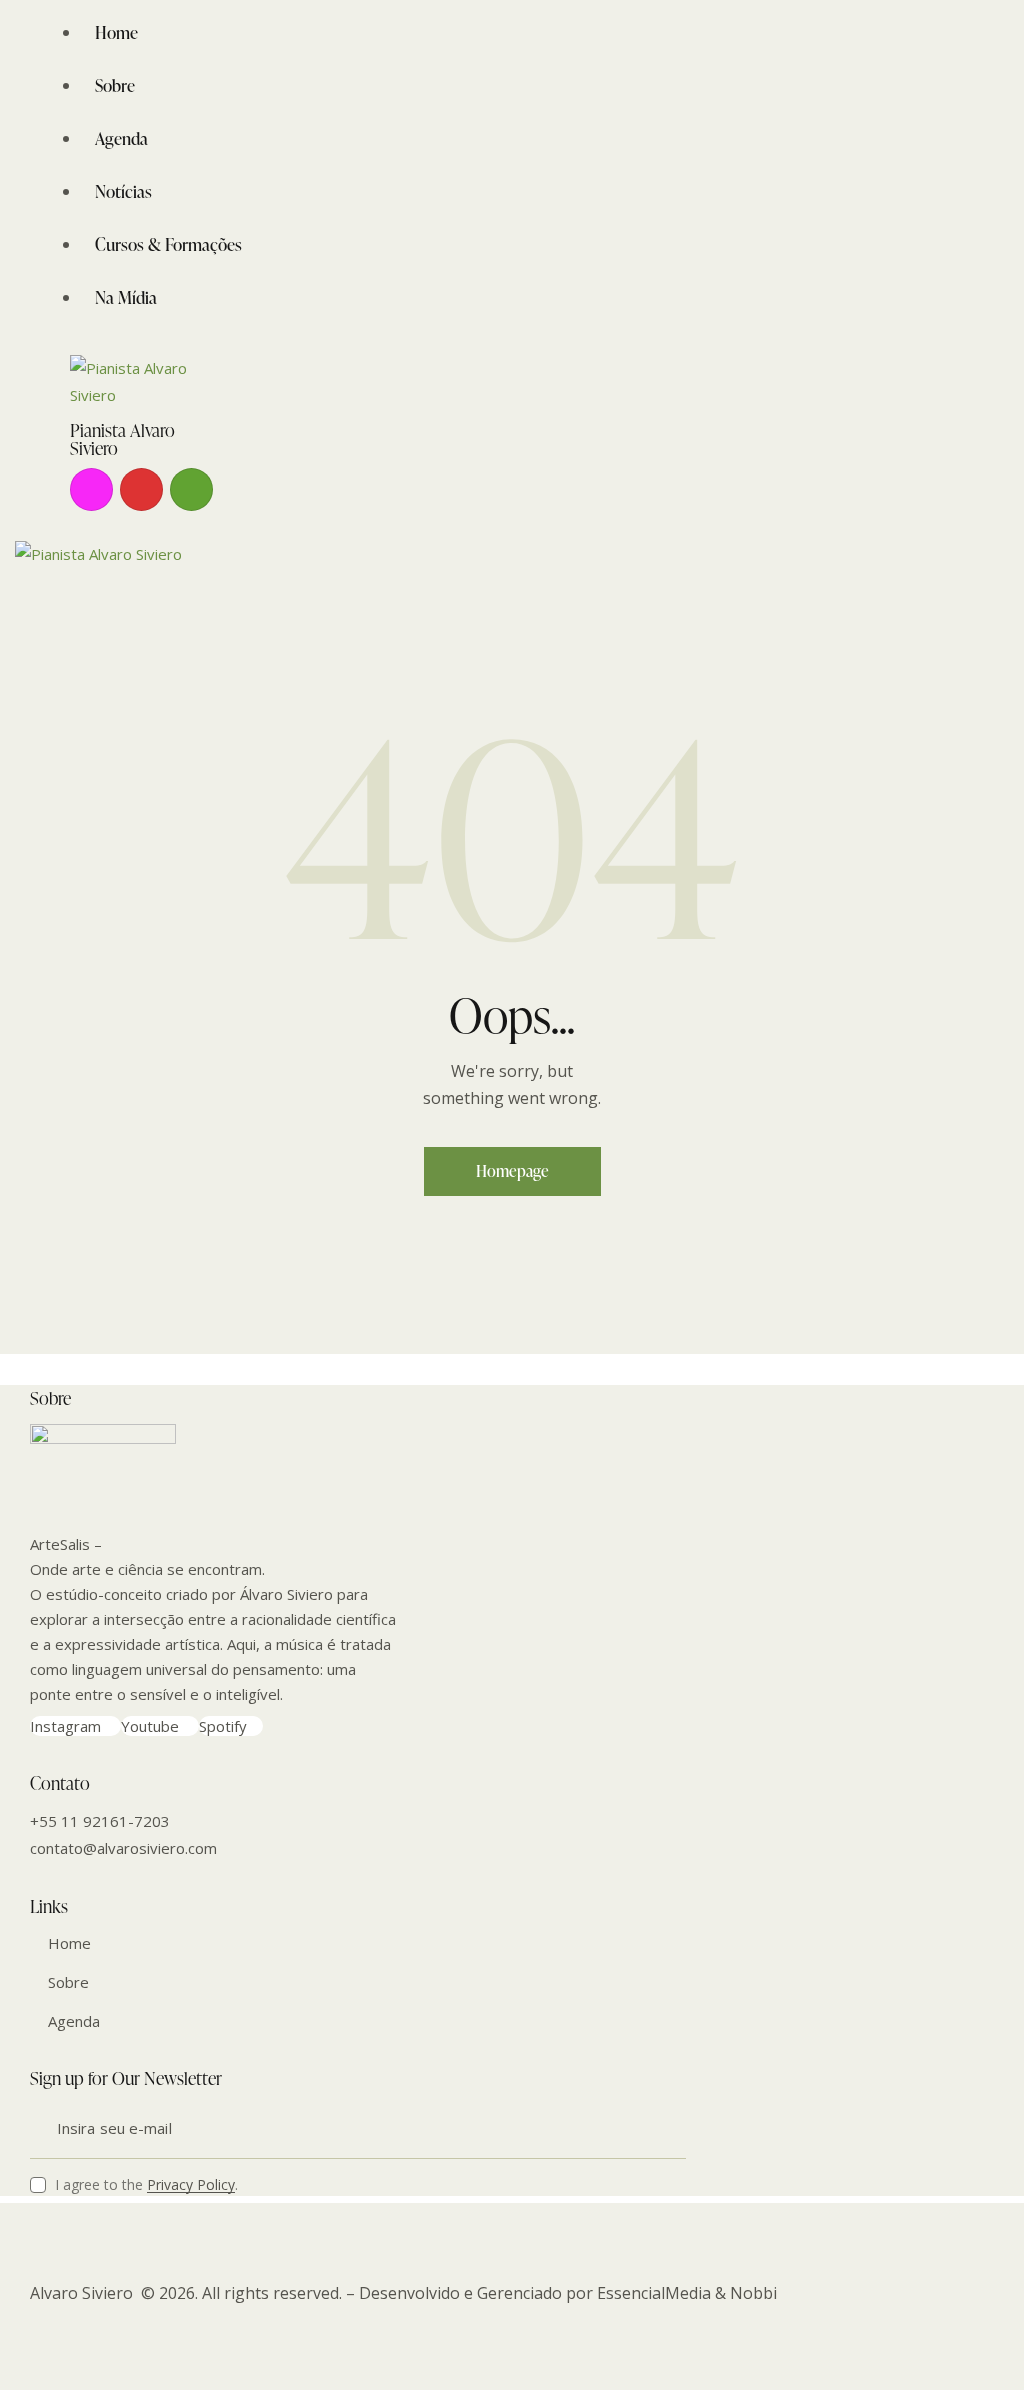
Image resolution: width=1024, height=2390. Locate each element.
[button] (34, 608)
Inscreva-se (671, 2129)
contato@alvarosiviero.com (123, 1848)
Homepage (512, 1171)
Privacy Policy (191, 2185)
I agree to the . (146, 2184)
